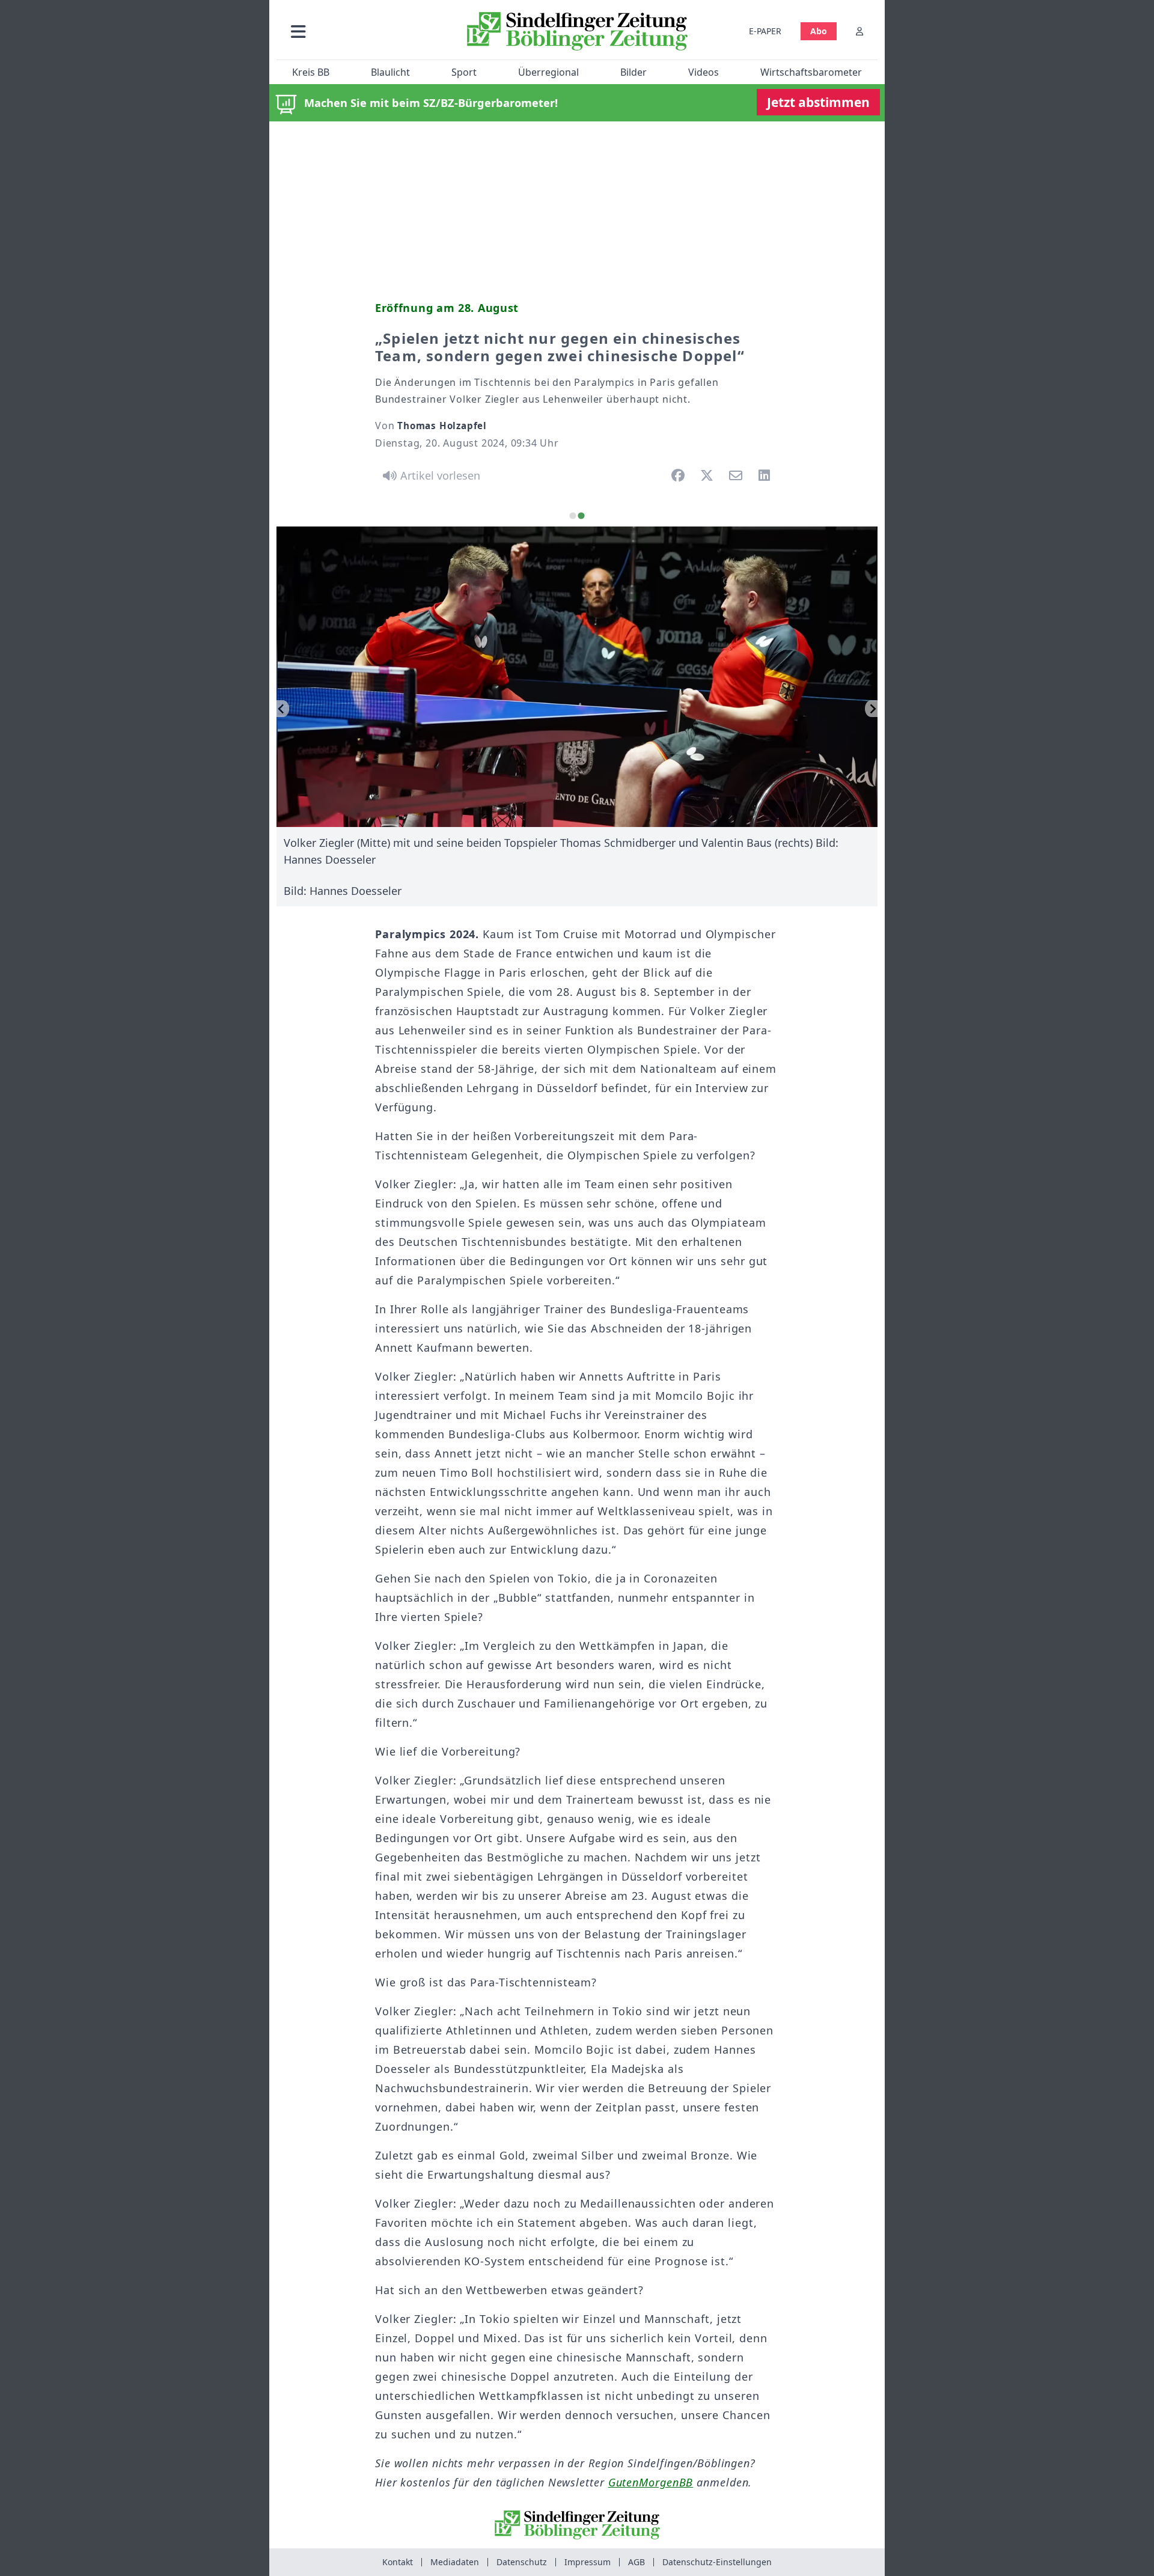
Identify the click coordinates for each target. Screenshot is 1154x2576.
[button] (362, 31)
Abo (819, 31)
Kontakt (398, 2562)
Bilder (633, 72)
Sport (464, 72)
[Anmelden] (859, 31)
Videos (704, 72)
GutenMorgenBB (651, 2482)
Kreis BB (311, 72)
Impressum (588, 2562)
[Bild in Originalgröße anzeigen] (577, 677)
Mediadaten (455, 2562)
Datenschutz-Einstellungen (717, 2562)
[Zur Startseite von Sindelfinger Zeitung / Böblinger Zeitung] (577, 31)
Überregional (548, 72)
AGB (637, 2562)
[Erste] (871, 709)
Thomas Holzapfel (442, 426)
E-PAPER (765, 31)
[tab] (572, 516)
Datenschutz (522, 2562)
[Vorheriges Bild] (283, 709)
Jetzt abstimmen (818, 102)
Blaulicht (390, 72)
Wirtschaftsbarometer (811, 72)
